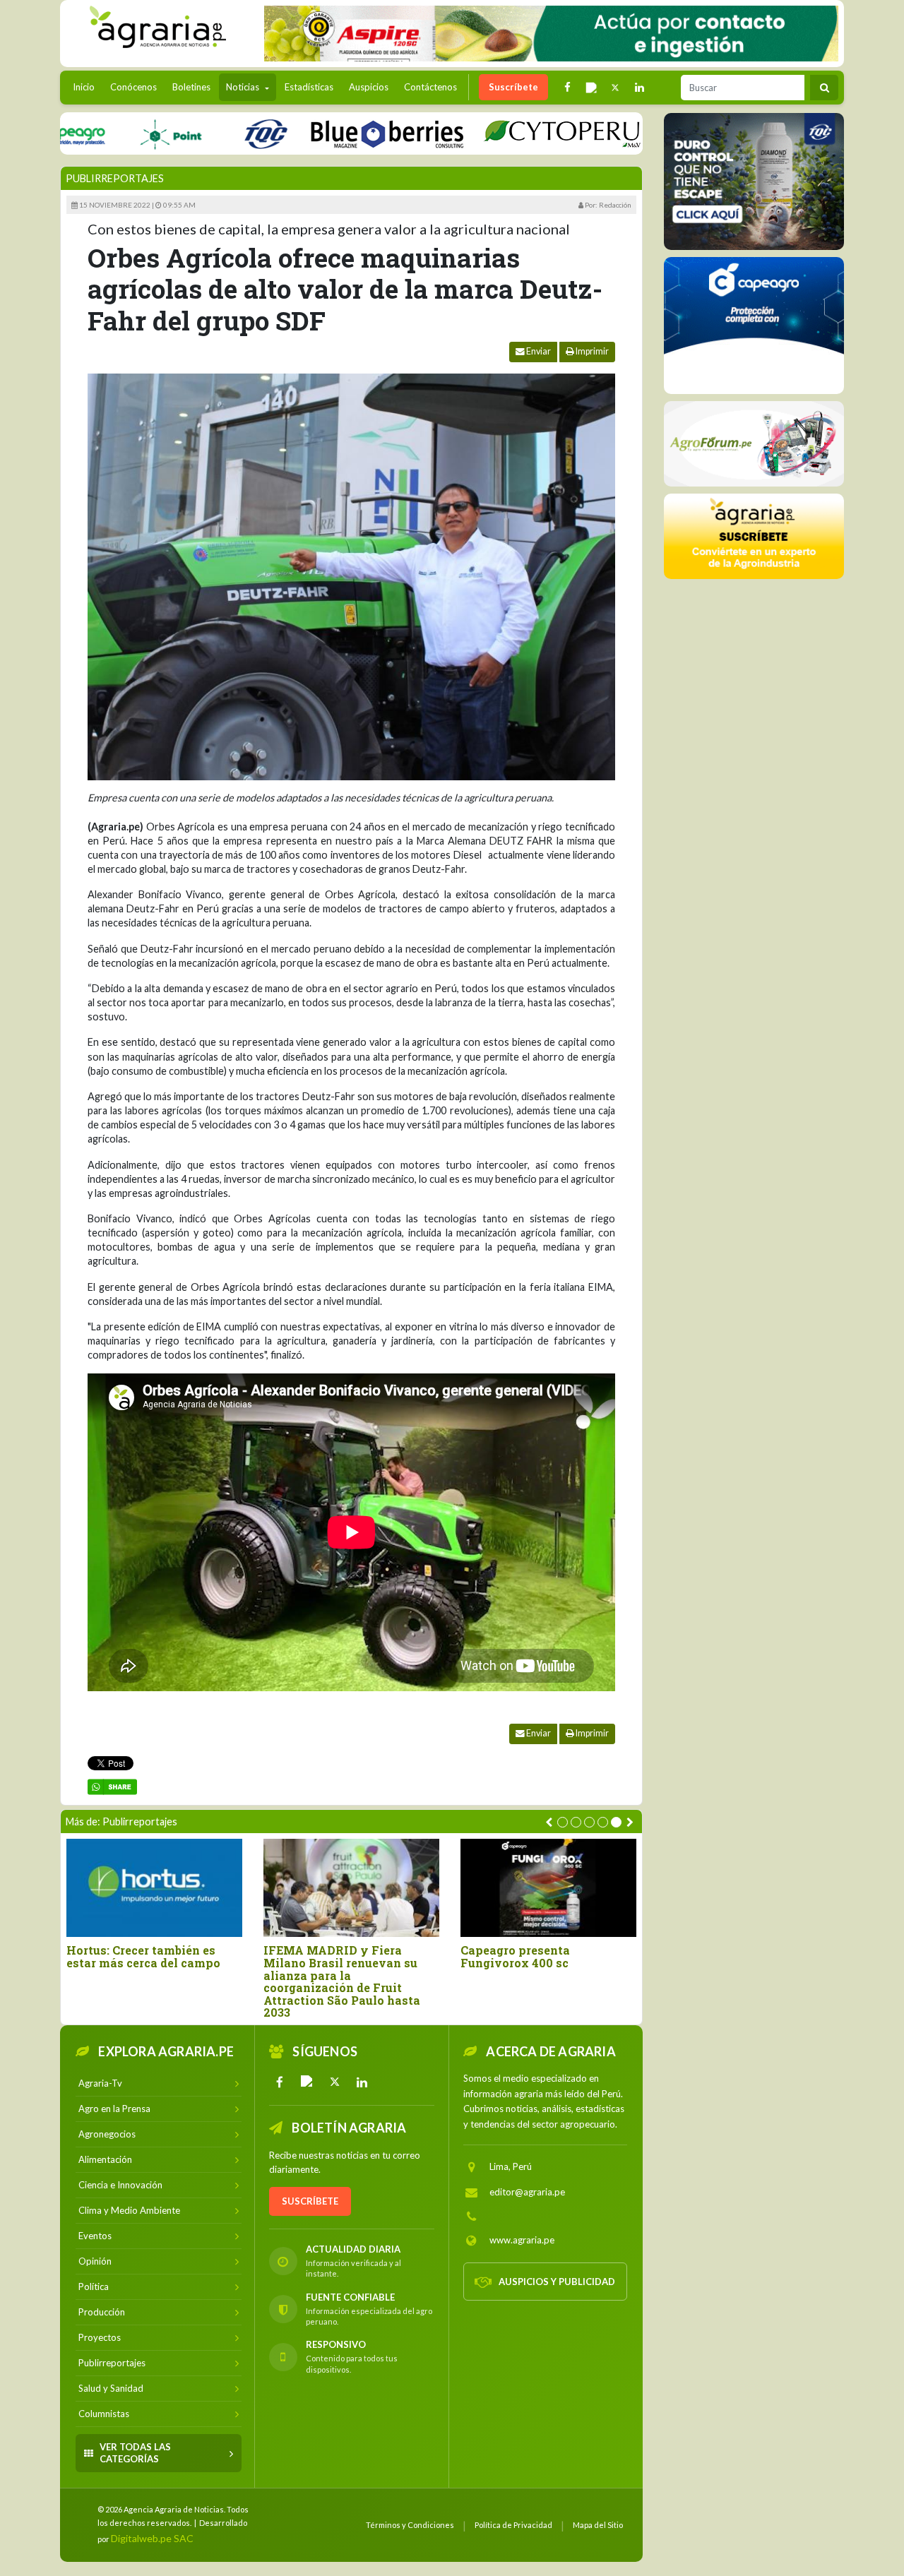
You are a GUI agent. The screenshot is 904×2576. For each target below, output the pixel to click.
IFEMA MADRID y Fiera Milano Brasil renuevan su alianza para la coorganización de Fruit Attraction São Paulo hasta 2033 (342, 1981)
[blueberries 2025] (333, 133)
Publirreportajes (115, 178)
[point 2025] (116, 133)
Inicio (87, 87)
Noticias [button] (244, 87)
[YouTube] (307, 2082)
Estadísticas (309, 87)
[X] (335, 2082)
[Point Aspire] (551, 34)
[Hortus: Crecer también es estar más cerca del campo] (154, 1888)
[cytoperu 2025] (508, 133)
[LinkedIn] (362, 2082)
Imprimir (591, 351)
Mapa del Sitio (598, 2525)
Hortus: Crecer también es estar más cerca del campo (143, 1956)
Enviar (538, 351)
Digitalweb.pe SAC (152, 2538)
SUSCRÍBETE (310, 2201)
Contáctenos (430, 87)
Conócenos (133, 87)
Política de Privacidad (513, 2525)
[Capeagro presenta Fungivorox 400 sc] (548, 1888)
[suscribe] (754, 536)
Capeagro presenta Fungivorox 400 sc (515, 1956)
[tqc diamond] (754, 181)
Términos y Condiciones (410, 2525)
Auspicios (369, 87)
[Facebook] (280, 2082)
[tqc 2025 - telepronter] (211, 133)
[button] (563, 1822)
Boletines (191, 87)
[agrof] (754, 444)
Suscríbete (513, 87)
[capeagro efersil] (754, 326)
